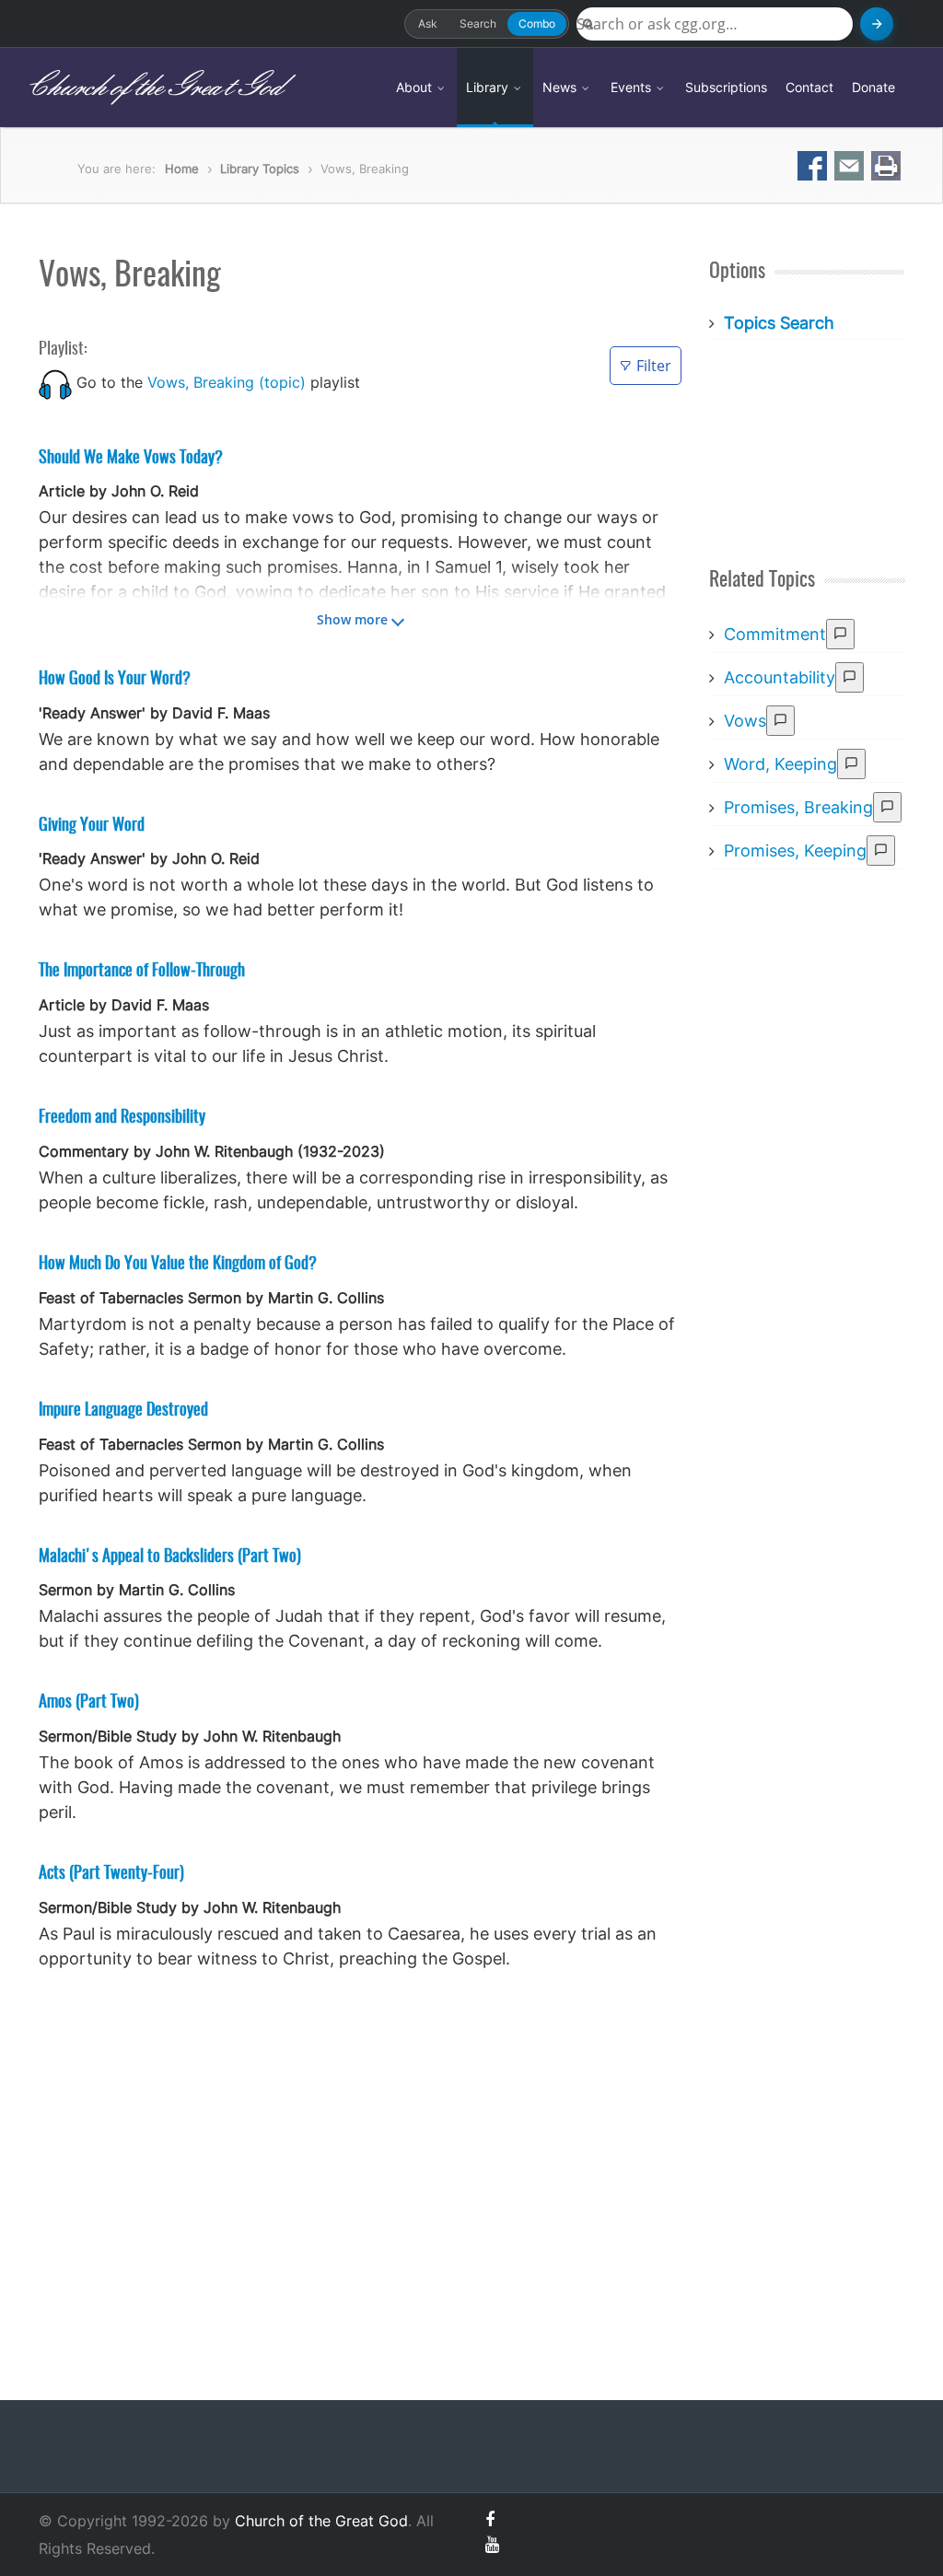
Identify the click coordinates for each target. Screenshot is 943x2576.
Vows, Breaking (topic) (227, 382)
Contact (809, 87)
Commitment (775, 634)
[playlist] (55, 382)
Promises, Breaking (798, 807)
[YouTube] (492, 2544)
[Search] (877, 24)
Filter (654, 366)
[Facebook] (490, 2519)
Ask (428, 23)
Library (489, 87)
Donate (873, 87)
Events (633, 87)
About (416, 87)
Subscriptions (726, 87)
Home (182, 169)
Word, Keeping (780, 764)
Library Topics (260, 169)
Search (478, 23)
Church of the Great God (153, 87)
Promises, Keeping (795, 851)
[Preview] (840, 634)
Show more (352, 619)
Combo (537, 23)
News (561, 87)
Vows (745, 721)
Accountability (780, 677)
